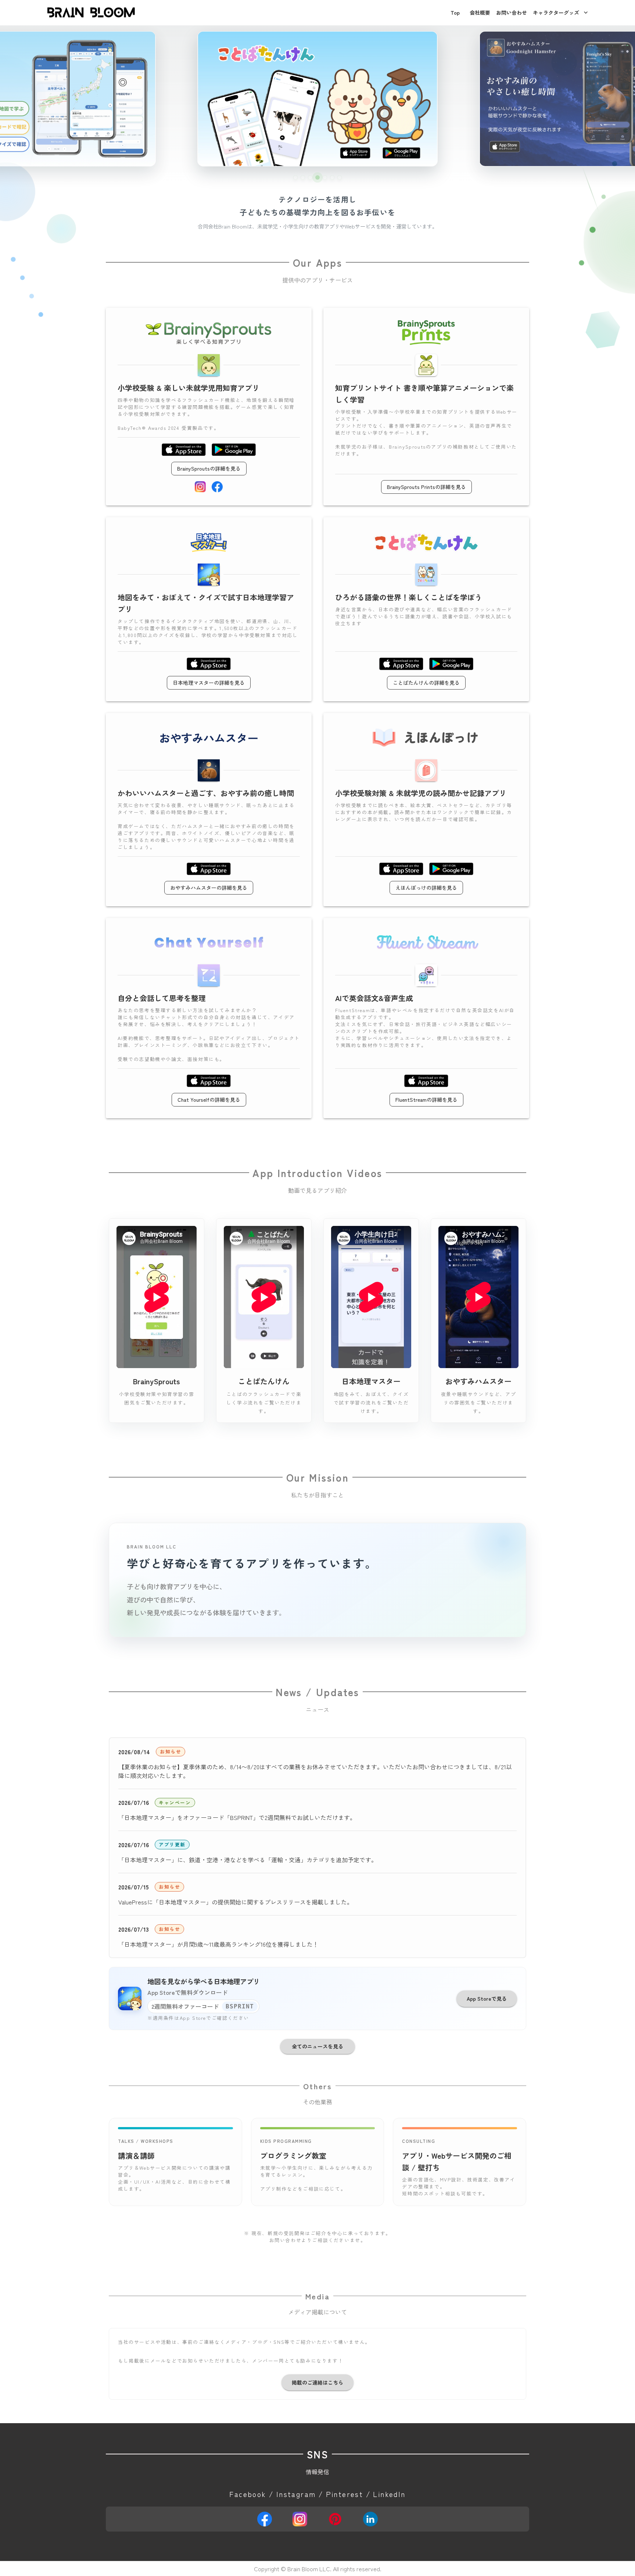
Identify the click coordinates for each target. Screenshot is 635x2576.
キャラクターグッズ (556, 12)
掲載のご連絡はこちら (317, 2382)
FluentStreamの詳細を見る (426, 1100)
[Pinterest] (335, 2519)
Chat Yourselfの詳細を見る (209, 1100)
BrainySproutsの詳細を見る (209, 468)
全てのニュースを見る (317, 2046)
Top (455, 12)
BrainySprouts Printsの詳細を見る (426, 487)
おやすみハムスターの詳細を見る (209, 888)
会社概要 (480, 12)
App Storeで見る (487, 1998)
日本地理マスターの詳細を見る (209, 683)
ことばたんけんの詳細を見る (426, 683)
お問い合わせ (512, 12)
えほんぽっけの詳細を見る (426, 888)
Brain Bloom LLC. (309, 2569)
